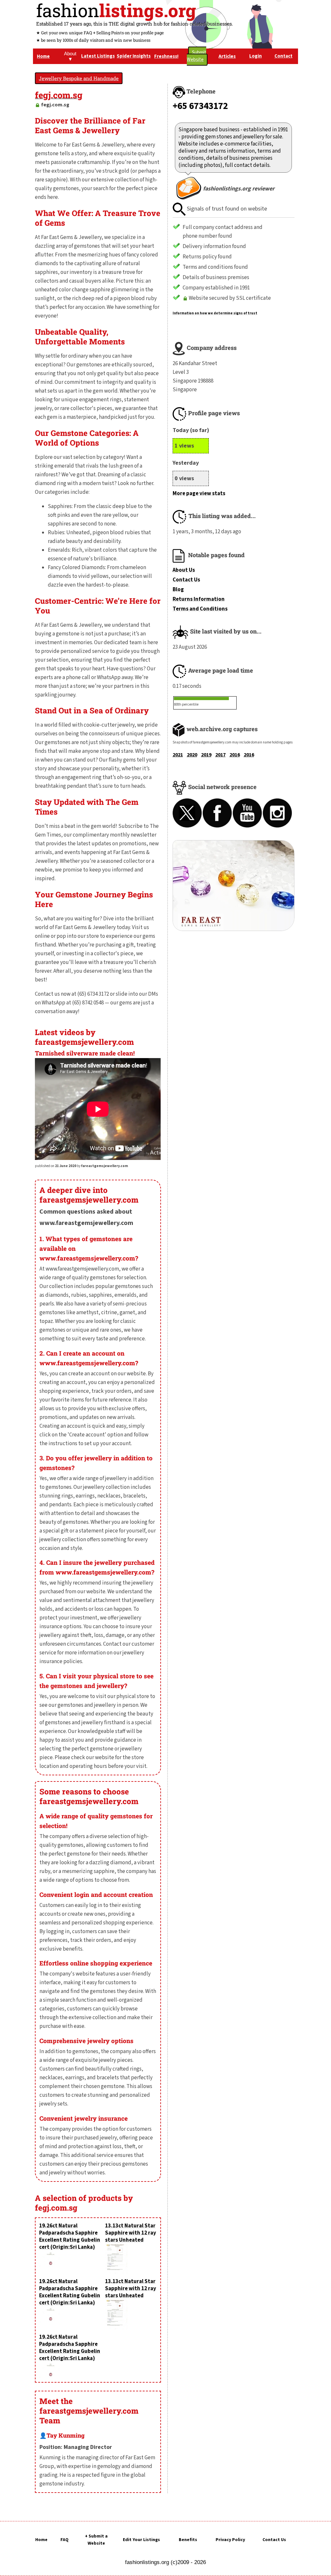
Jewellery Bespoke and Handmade (79, 78)
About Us (184, 570)
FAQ (64, 2540)
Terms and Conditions (200, 609)
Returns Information (199, 599)
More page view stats (199, 493)
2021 (178, 755)
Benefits (188, 2540)
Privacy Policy (230, 2540)
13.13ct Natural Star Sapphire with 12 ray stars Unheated (131, 2233)
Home (41, 2540)
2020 (192, 755)
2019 (206, 755)
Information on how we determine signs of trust (215, 313)
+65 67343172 (200, 106)
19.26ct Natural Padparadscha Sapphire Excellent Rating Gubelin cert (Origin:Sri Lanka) (70, 2236)
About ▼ (70, 56)
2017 (220, 755)
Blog (178, 590)
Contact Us (186, 580)
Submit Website (197, 56)
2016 (235, 755)
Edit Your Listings (141, 2540)
